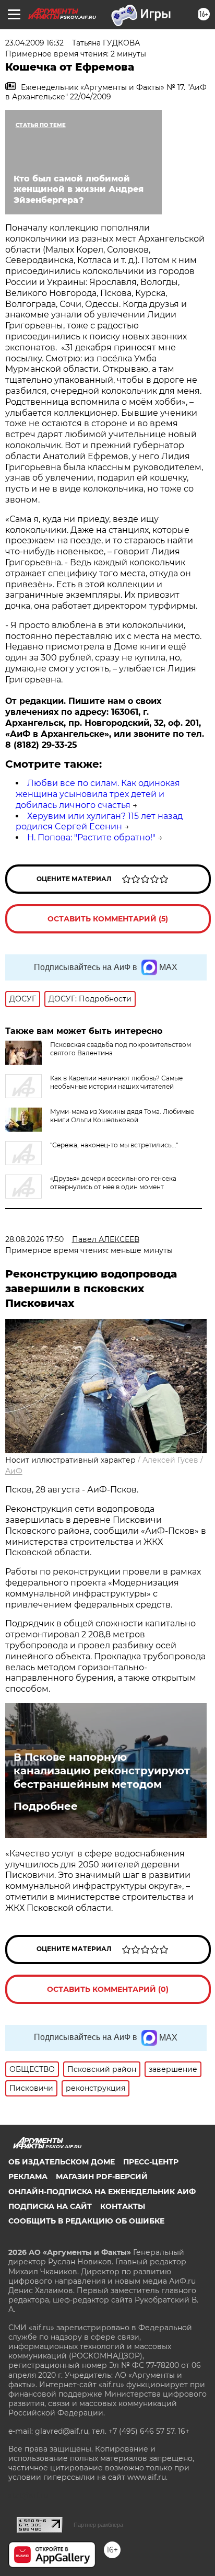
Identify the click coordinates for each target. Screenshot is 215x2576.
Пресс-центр (151, 2162)
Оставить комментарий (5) (108, 919)
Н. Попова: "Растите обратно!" (91, 837)
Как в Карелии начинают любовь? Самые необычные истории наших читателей (116, 1082)
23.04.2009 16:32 (34, 43)
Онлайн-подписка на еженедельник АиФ (102, 2192)
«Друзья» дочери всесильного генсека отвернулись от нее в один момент (113, 1183)
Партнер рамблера (98, 2525)
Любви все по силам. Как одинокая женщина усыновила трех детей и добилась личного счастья (98, 794)
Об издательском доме (62, 2162)
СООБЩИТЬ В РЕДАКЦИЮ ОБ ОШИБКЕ (86, 2221)
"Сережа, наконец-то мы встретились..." (114, 1145)
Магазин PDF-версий (102, 2176)
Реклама (28, 2176)
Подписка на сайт (50, 2206)
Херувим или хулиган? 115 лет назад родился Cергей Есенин (99, 822)
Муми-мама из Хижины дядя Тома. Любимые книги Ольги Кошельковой (122, 1116)
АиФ (14, 1471)
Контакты (123, 2206)
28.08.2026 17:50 (34, 1239)
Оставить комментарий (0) (108, 1989)
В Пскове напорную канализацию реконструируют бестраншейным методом (102, 1771)
